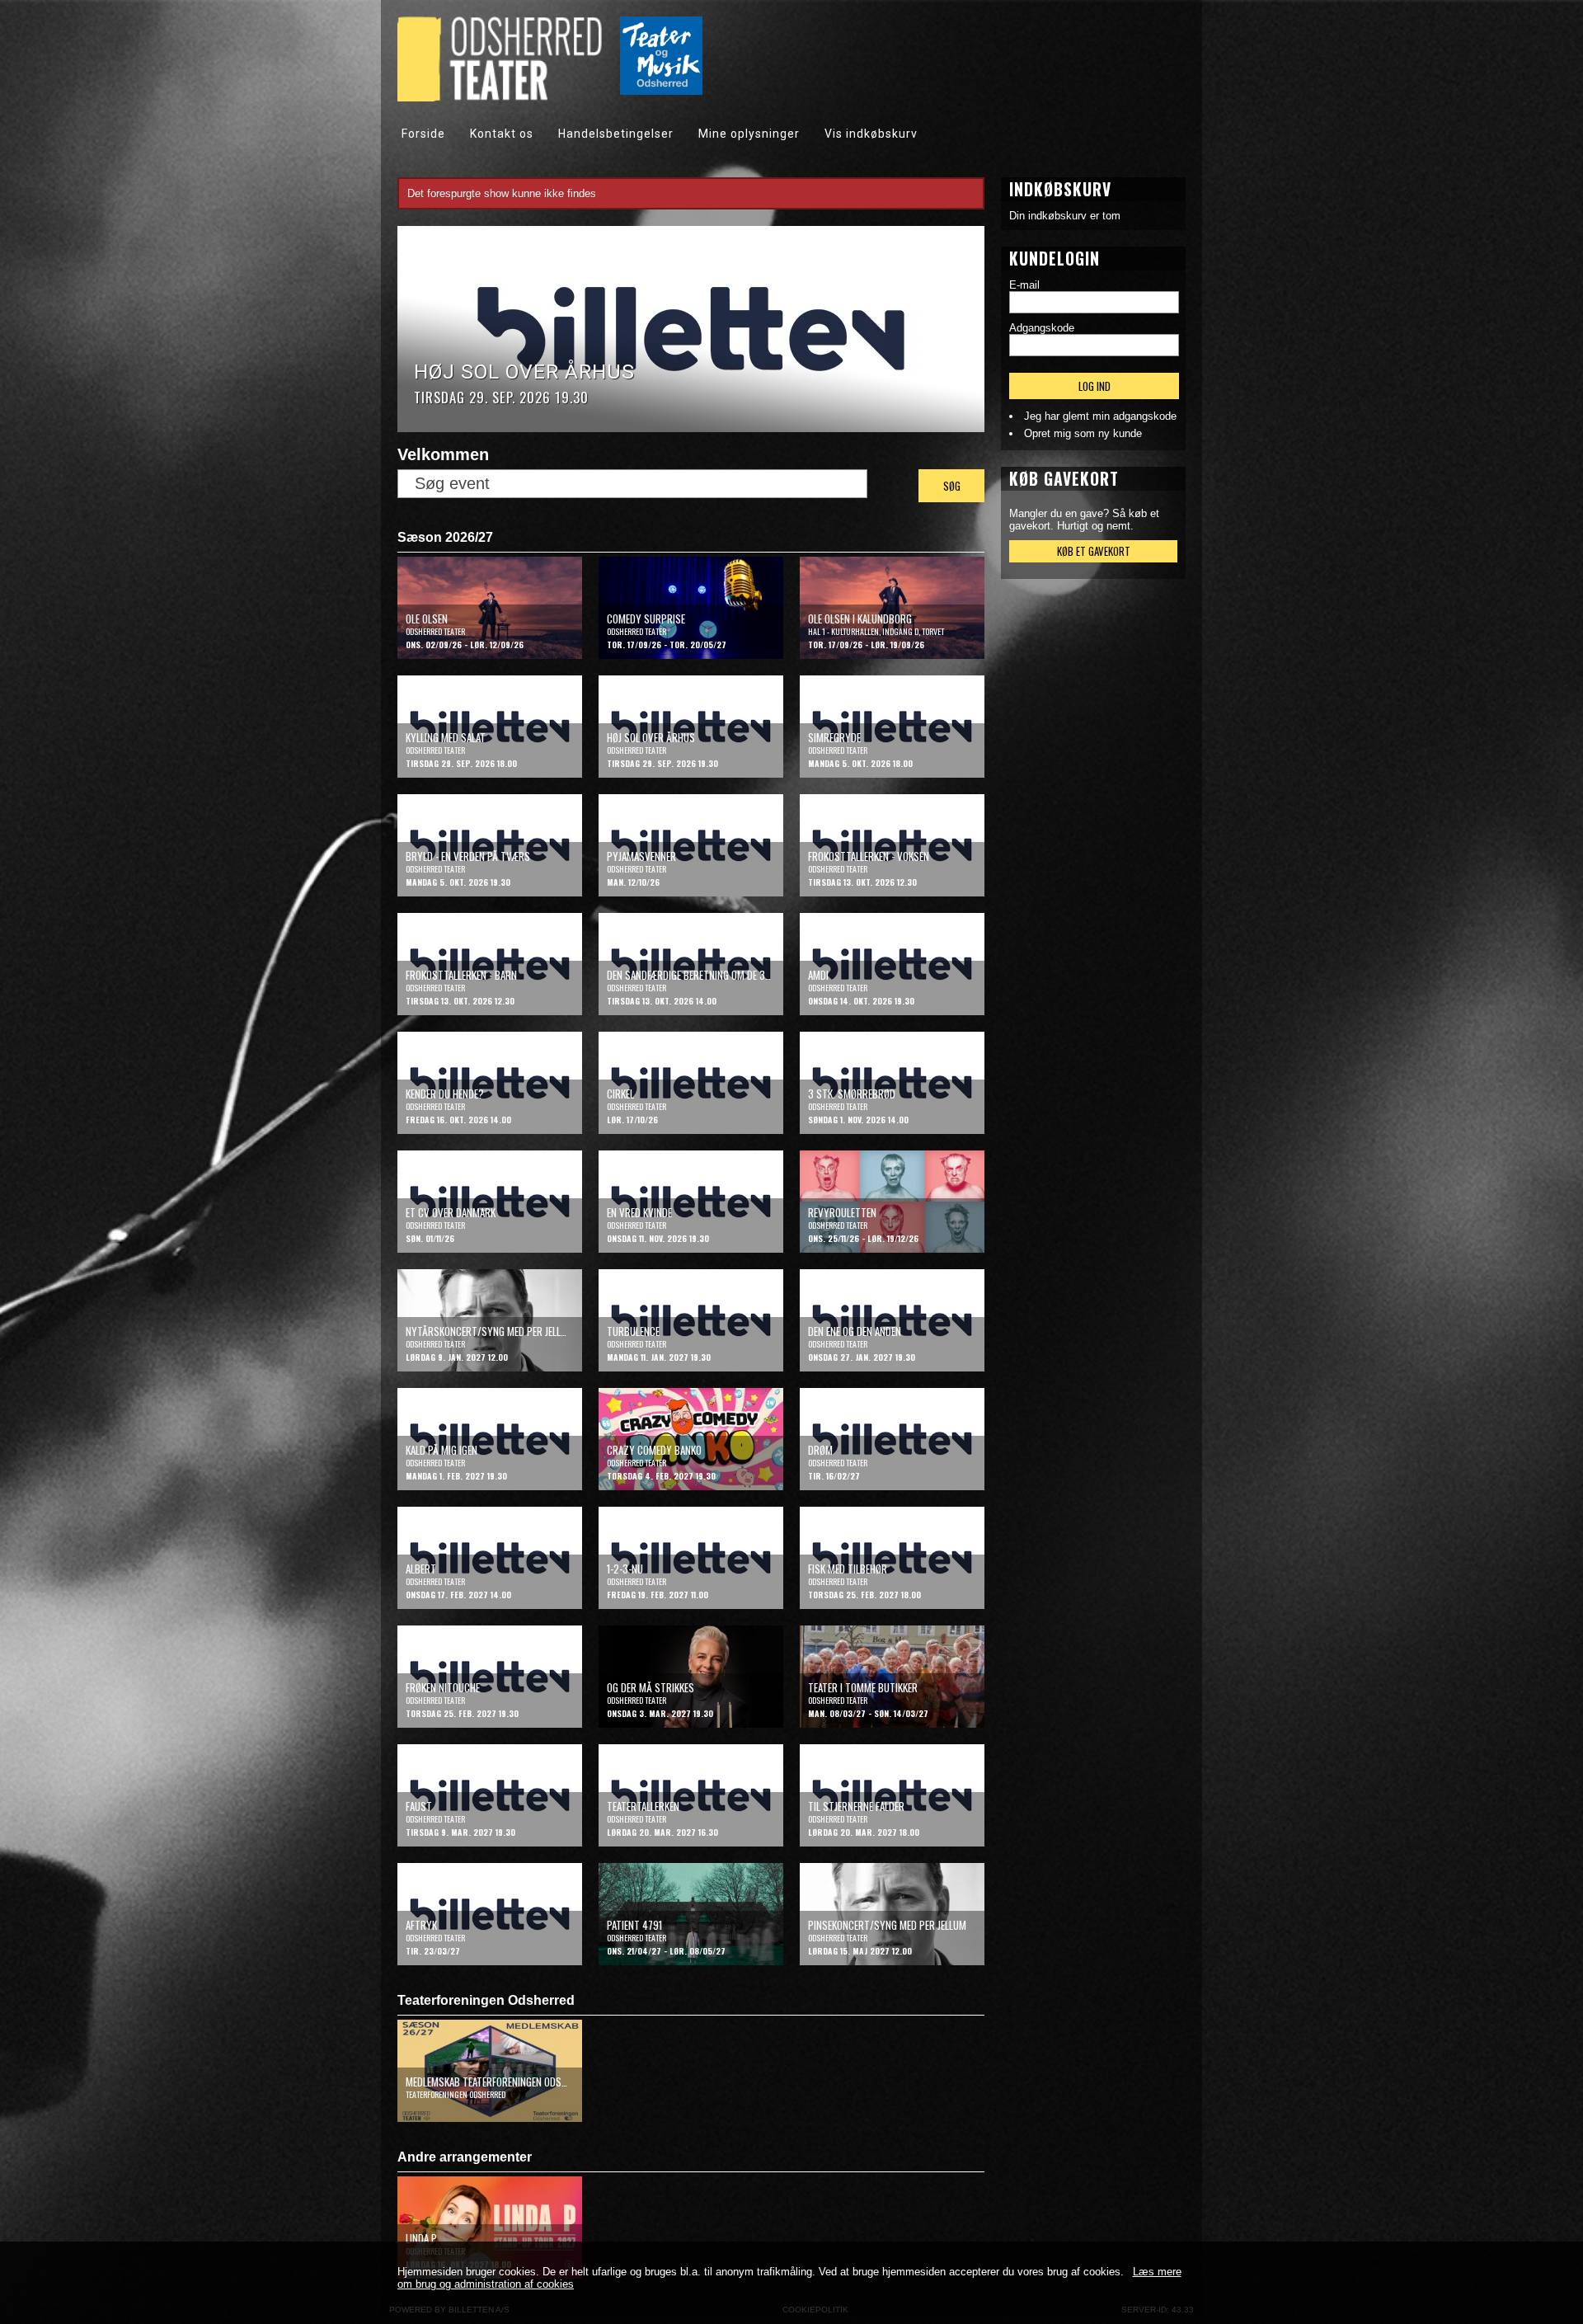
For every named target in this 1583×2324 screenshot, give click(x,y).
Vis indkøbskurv (871, 134)
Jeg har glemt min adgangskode (1100, 416)
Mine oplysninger (749, 134)
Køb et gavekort (1094, 551)
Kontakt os (502, 134)
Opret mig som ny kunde (1083, 433)
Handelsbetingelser (616, 134)
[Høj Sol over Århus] (691, 428)
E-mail (1024, 285)
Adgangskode (1042, 328)
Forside (423, 134)
